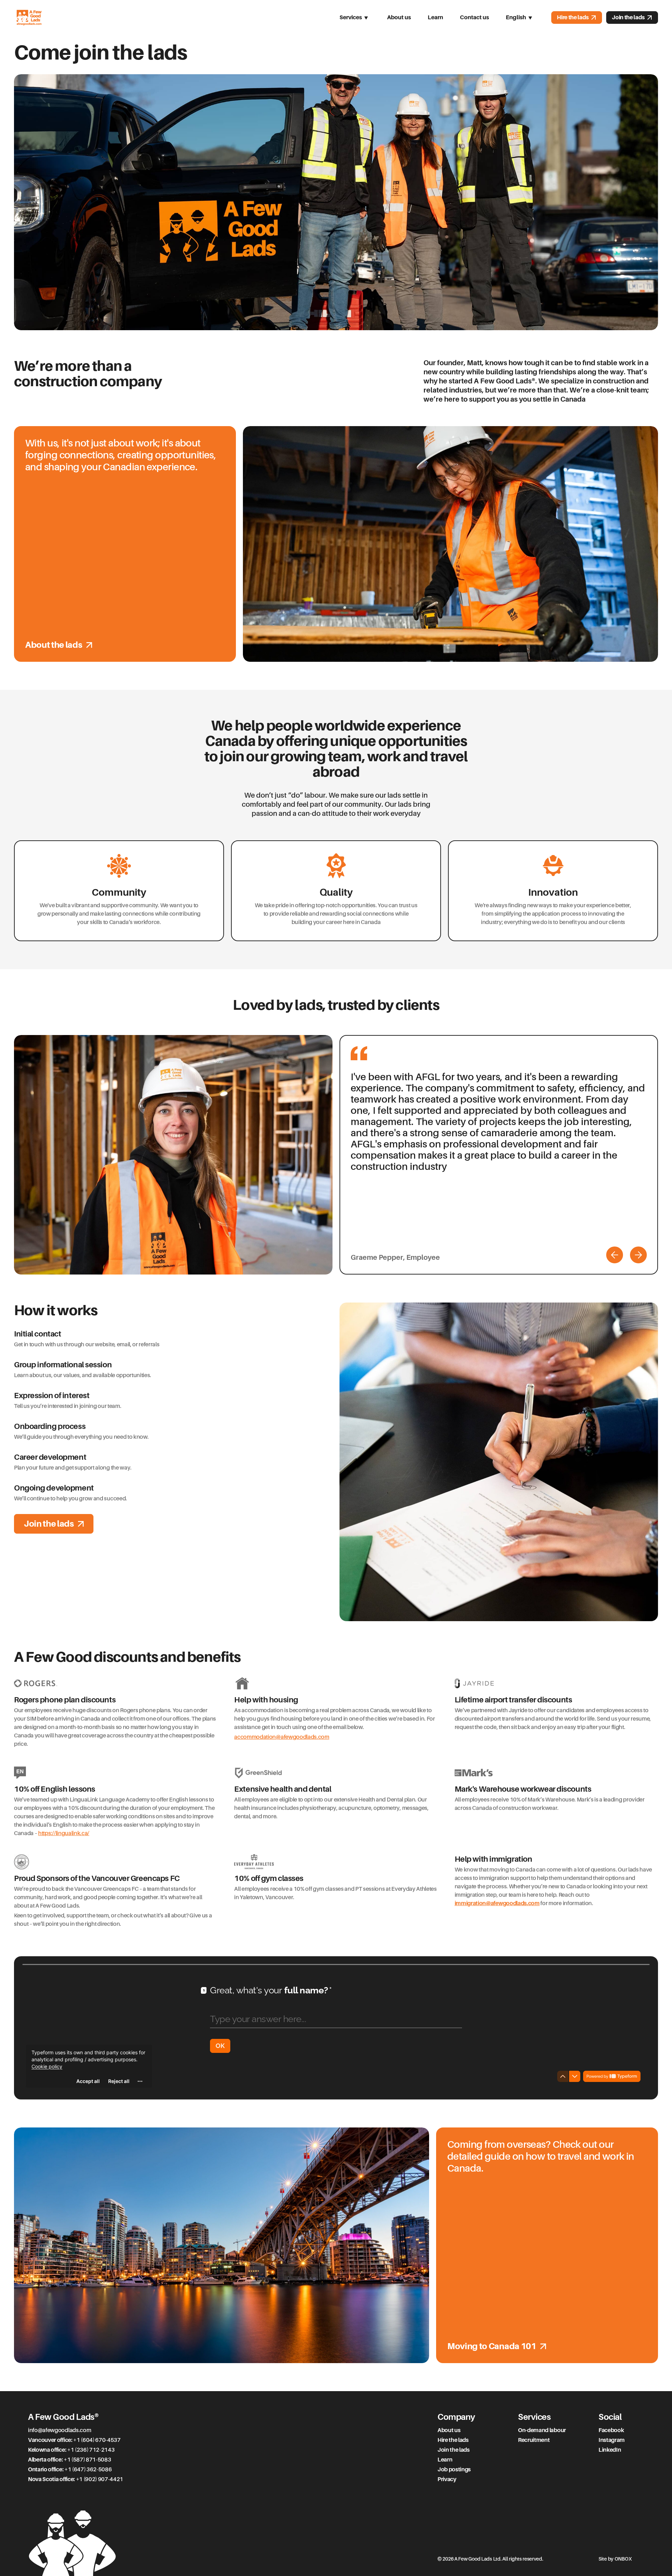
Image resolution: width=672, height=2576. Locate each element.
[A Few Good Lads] (29, 18)
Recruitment (534, 2440)
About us (399, 17)
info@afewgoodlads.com (59, 2430)
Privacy (447, 2479)
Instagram (612, 2440)
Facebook (611, 2430)
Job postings (454, 2470)
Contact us (474, 17)
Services (351, 17)
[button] (615, 1255)
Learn (435, 17)
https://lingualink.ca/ (64, 1833)
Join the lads (628, 17)
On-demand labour (542, 2430)
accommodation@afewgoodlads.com (282, 1737)
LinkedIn (610, 2450)
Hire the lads (573, 17)
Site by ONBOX (615, 2559)
